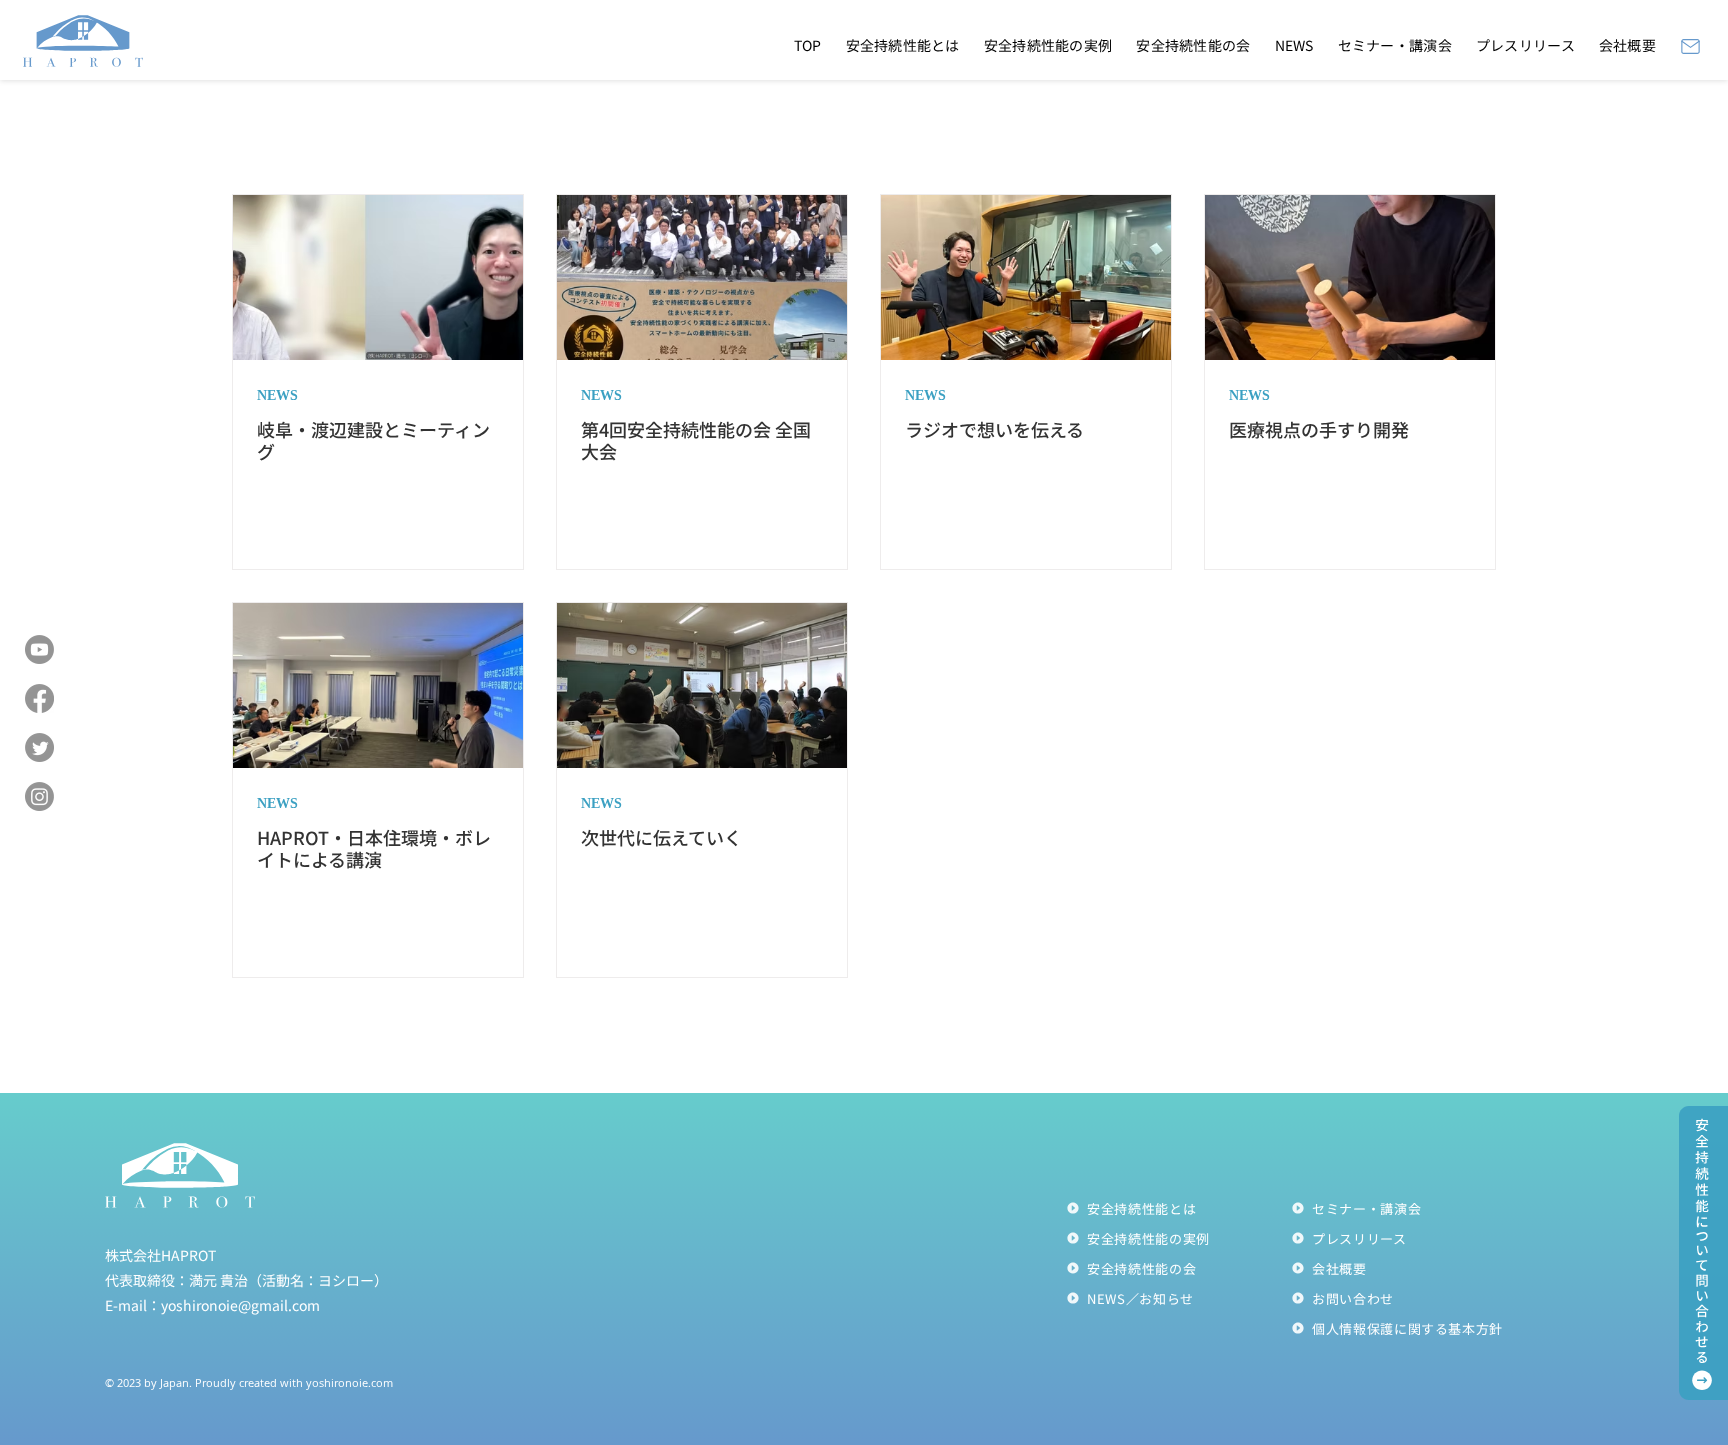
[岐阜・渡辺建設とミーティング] (378, 277)
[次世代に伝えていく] (702, 685)
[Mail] (1690, 46)
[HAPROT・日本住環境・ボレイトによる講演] (378, 685)
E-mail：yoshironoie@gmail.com (212, 1305)
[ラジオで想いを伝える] (1026, 277)
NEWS (277, 396)
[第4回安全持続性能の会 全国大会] (702, 277)
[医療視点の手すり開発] (1350, 277)
